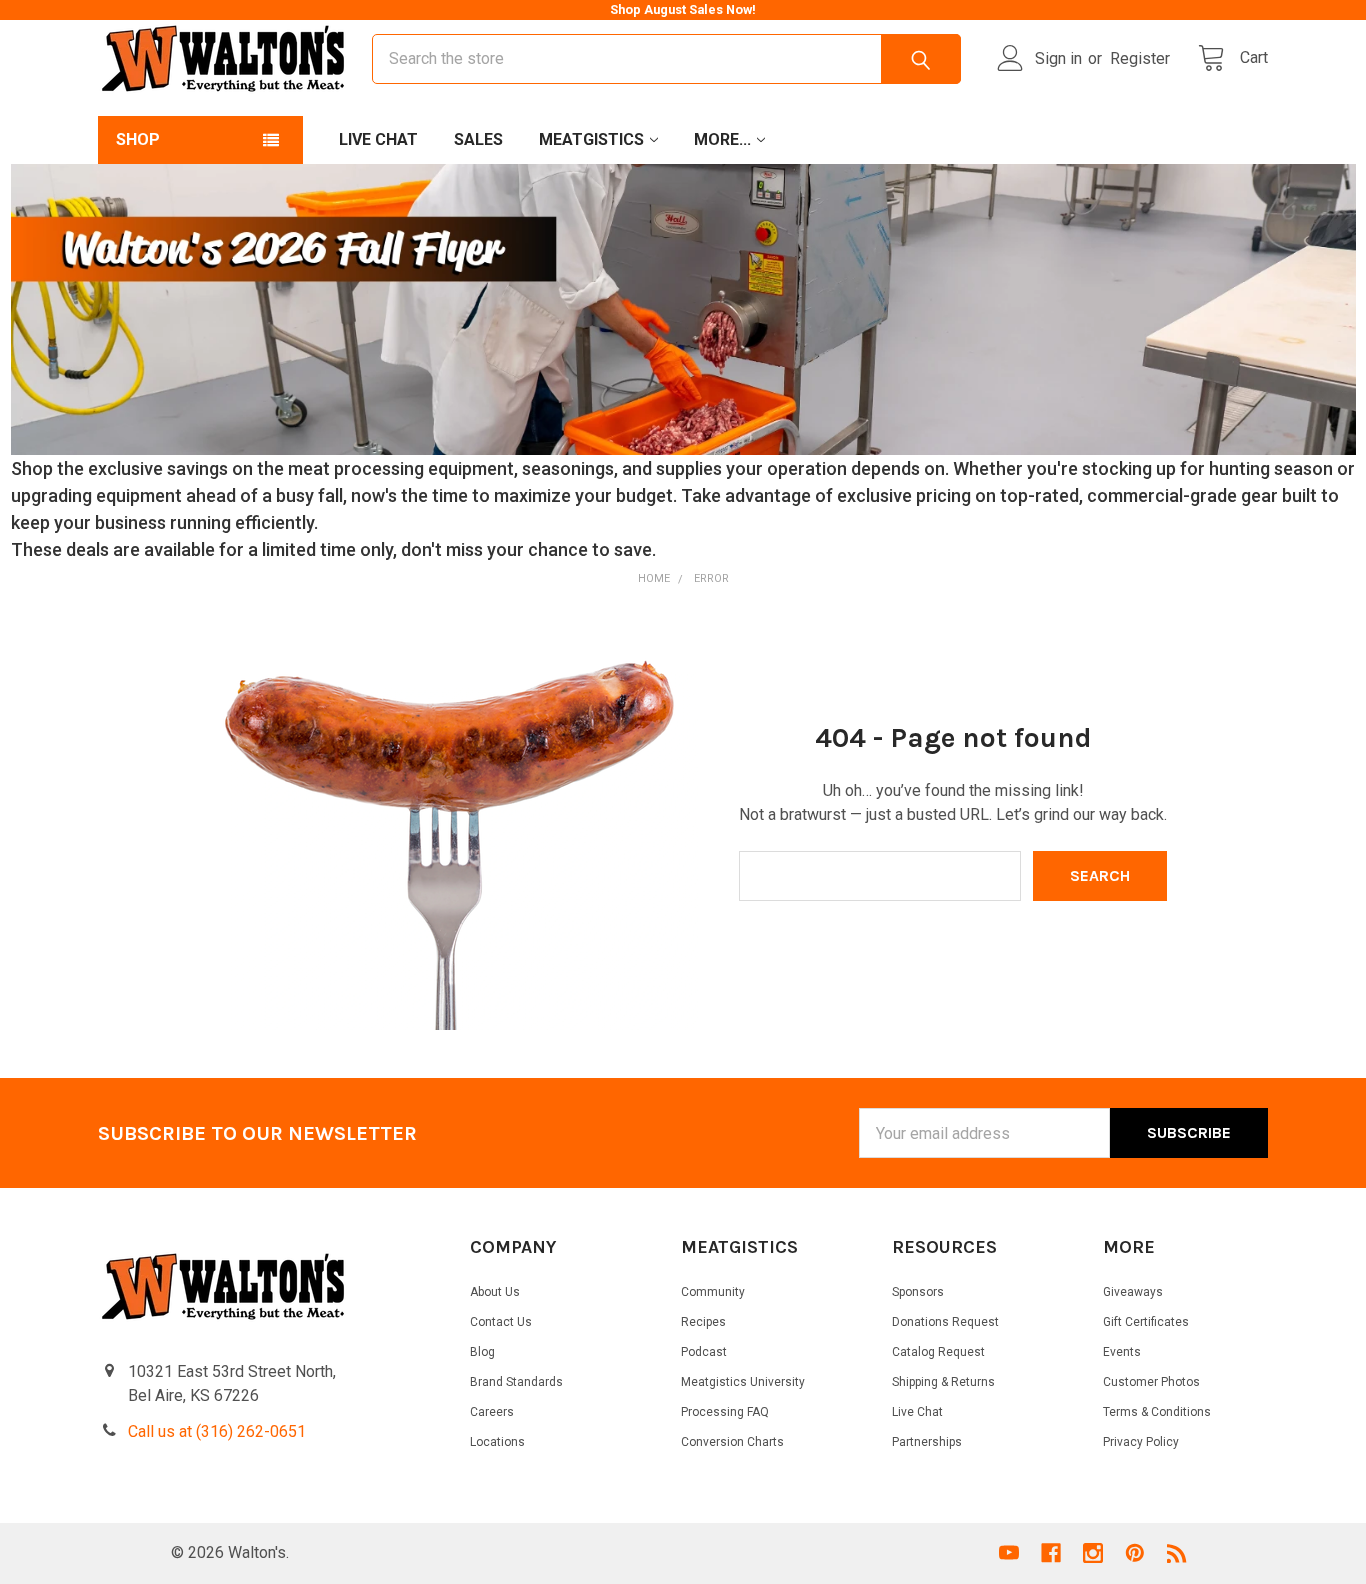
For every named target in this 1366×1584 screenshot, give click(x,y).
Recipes (703, 1322)
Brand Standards (516, 1382)
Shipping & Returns (943, 1382)
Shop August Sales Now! (683, 9)
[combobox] (666, 59)
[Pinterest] (1135, 1553)
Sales (478, 139)
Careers (492, 1412)
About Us (495, 1292)
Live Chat (378, 139)
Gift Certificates (1146, 1322)
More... (722, 139)
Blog (482, 1352)
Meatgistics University (743, 1382)
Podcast (704, 1352)
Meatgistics (591, 139)
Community (713, 1292)
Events (1122, 1352)
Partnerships (927, 1442)
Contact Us (501, 1322)
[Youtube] (1009, 1553)
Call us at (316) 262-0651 (217, 1431)
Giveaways (1133, 1292)
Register (1140, 58)
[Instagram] (1093, 1553)
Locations (497, 1442)
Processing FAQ (725, 1412)
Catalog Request (938, 1352)
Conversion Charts (732, 1442)
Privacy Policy (1141, 1442)
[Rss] (1177, 1553)
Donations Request (945, 1322)
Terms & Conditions (1157, 1412)
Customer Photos (1151, 1382)
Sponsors (918, 1292)
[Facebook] (1051, 1553)
